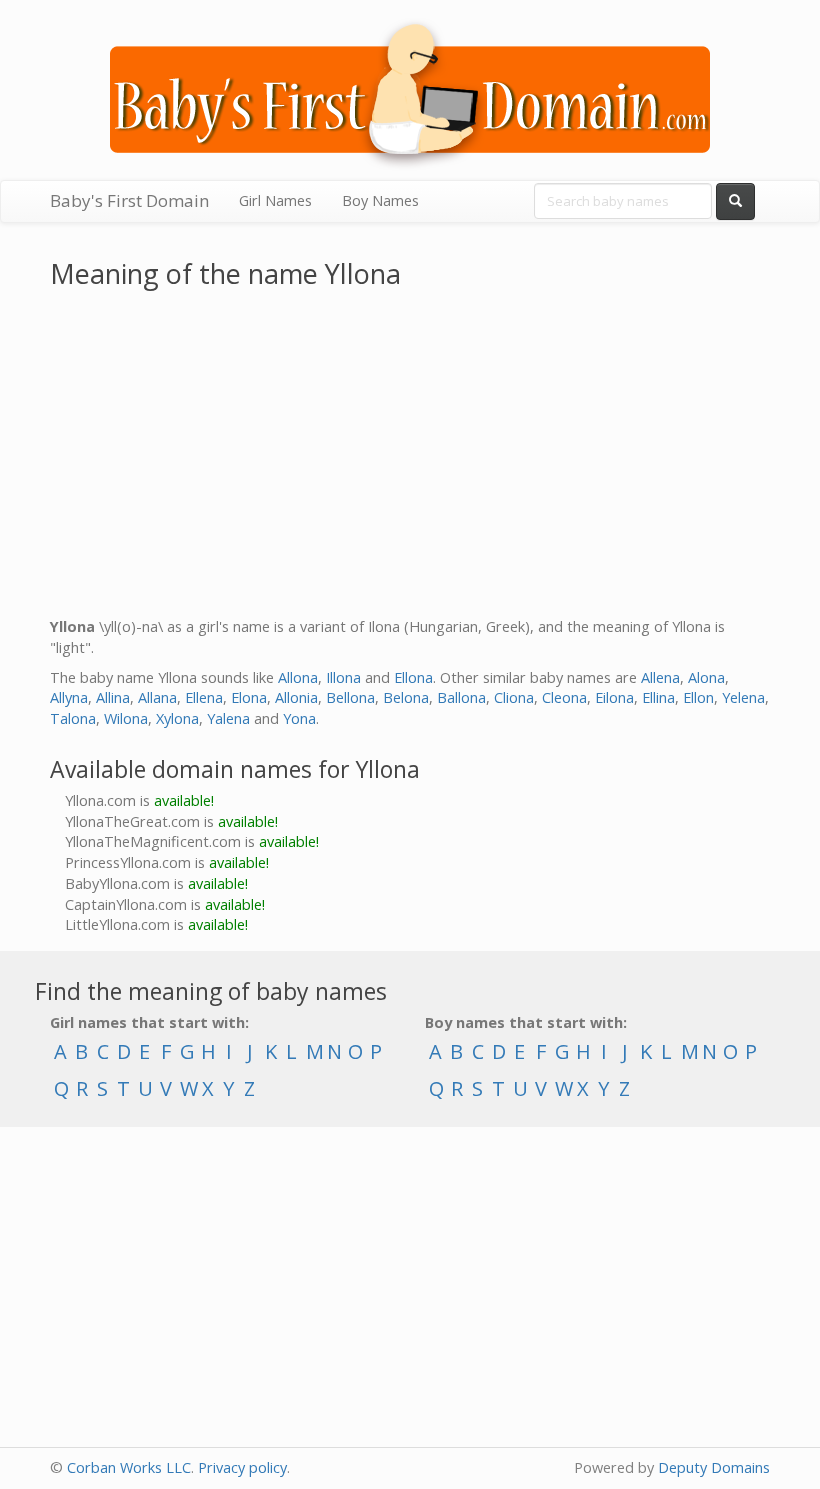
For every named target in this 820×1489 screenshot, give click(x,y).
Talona (73, 718)
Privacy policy (242, 1467)
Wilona (126, 718)
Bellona (350, 697)
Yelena (743, 697)
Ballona (461, 697)
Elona (249, 697)
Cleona (564, 697)
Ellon (698, 697)
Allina (113, 697)
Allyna (69, 697)
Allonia (296, 697)
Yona (299, 718)
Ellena (204, 697)
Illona (343, 677)
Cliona (514, 697)
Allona (298, 677)
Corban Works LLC (129, 1467)
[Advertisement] (410, 457)
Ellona (413, 677)
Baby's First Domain (129, 200)
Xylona (177, 718)
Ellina (658, 697)
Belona (406, 697)
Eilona (614, 697)
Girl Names (275, 200)
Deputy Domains (714, 1467)
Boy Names (380, 200)
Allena (660, 677)
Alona (706, 677)
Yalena (228, 718)
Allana (157, 697)
